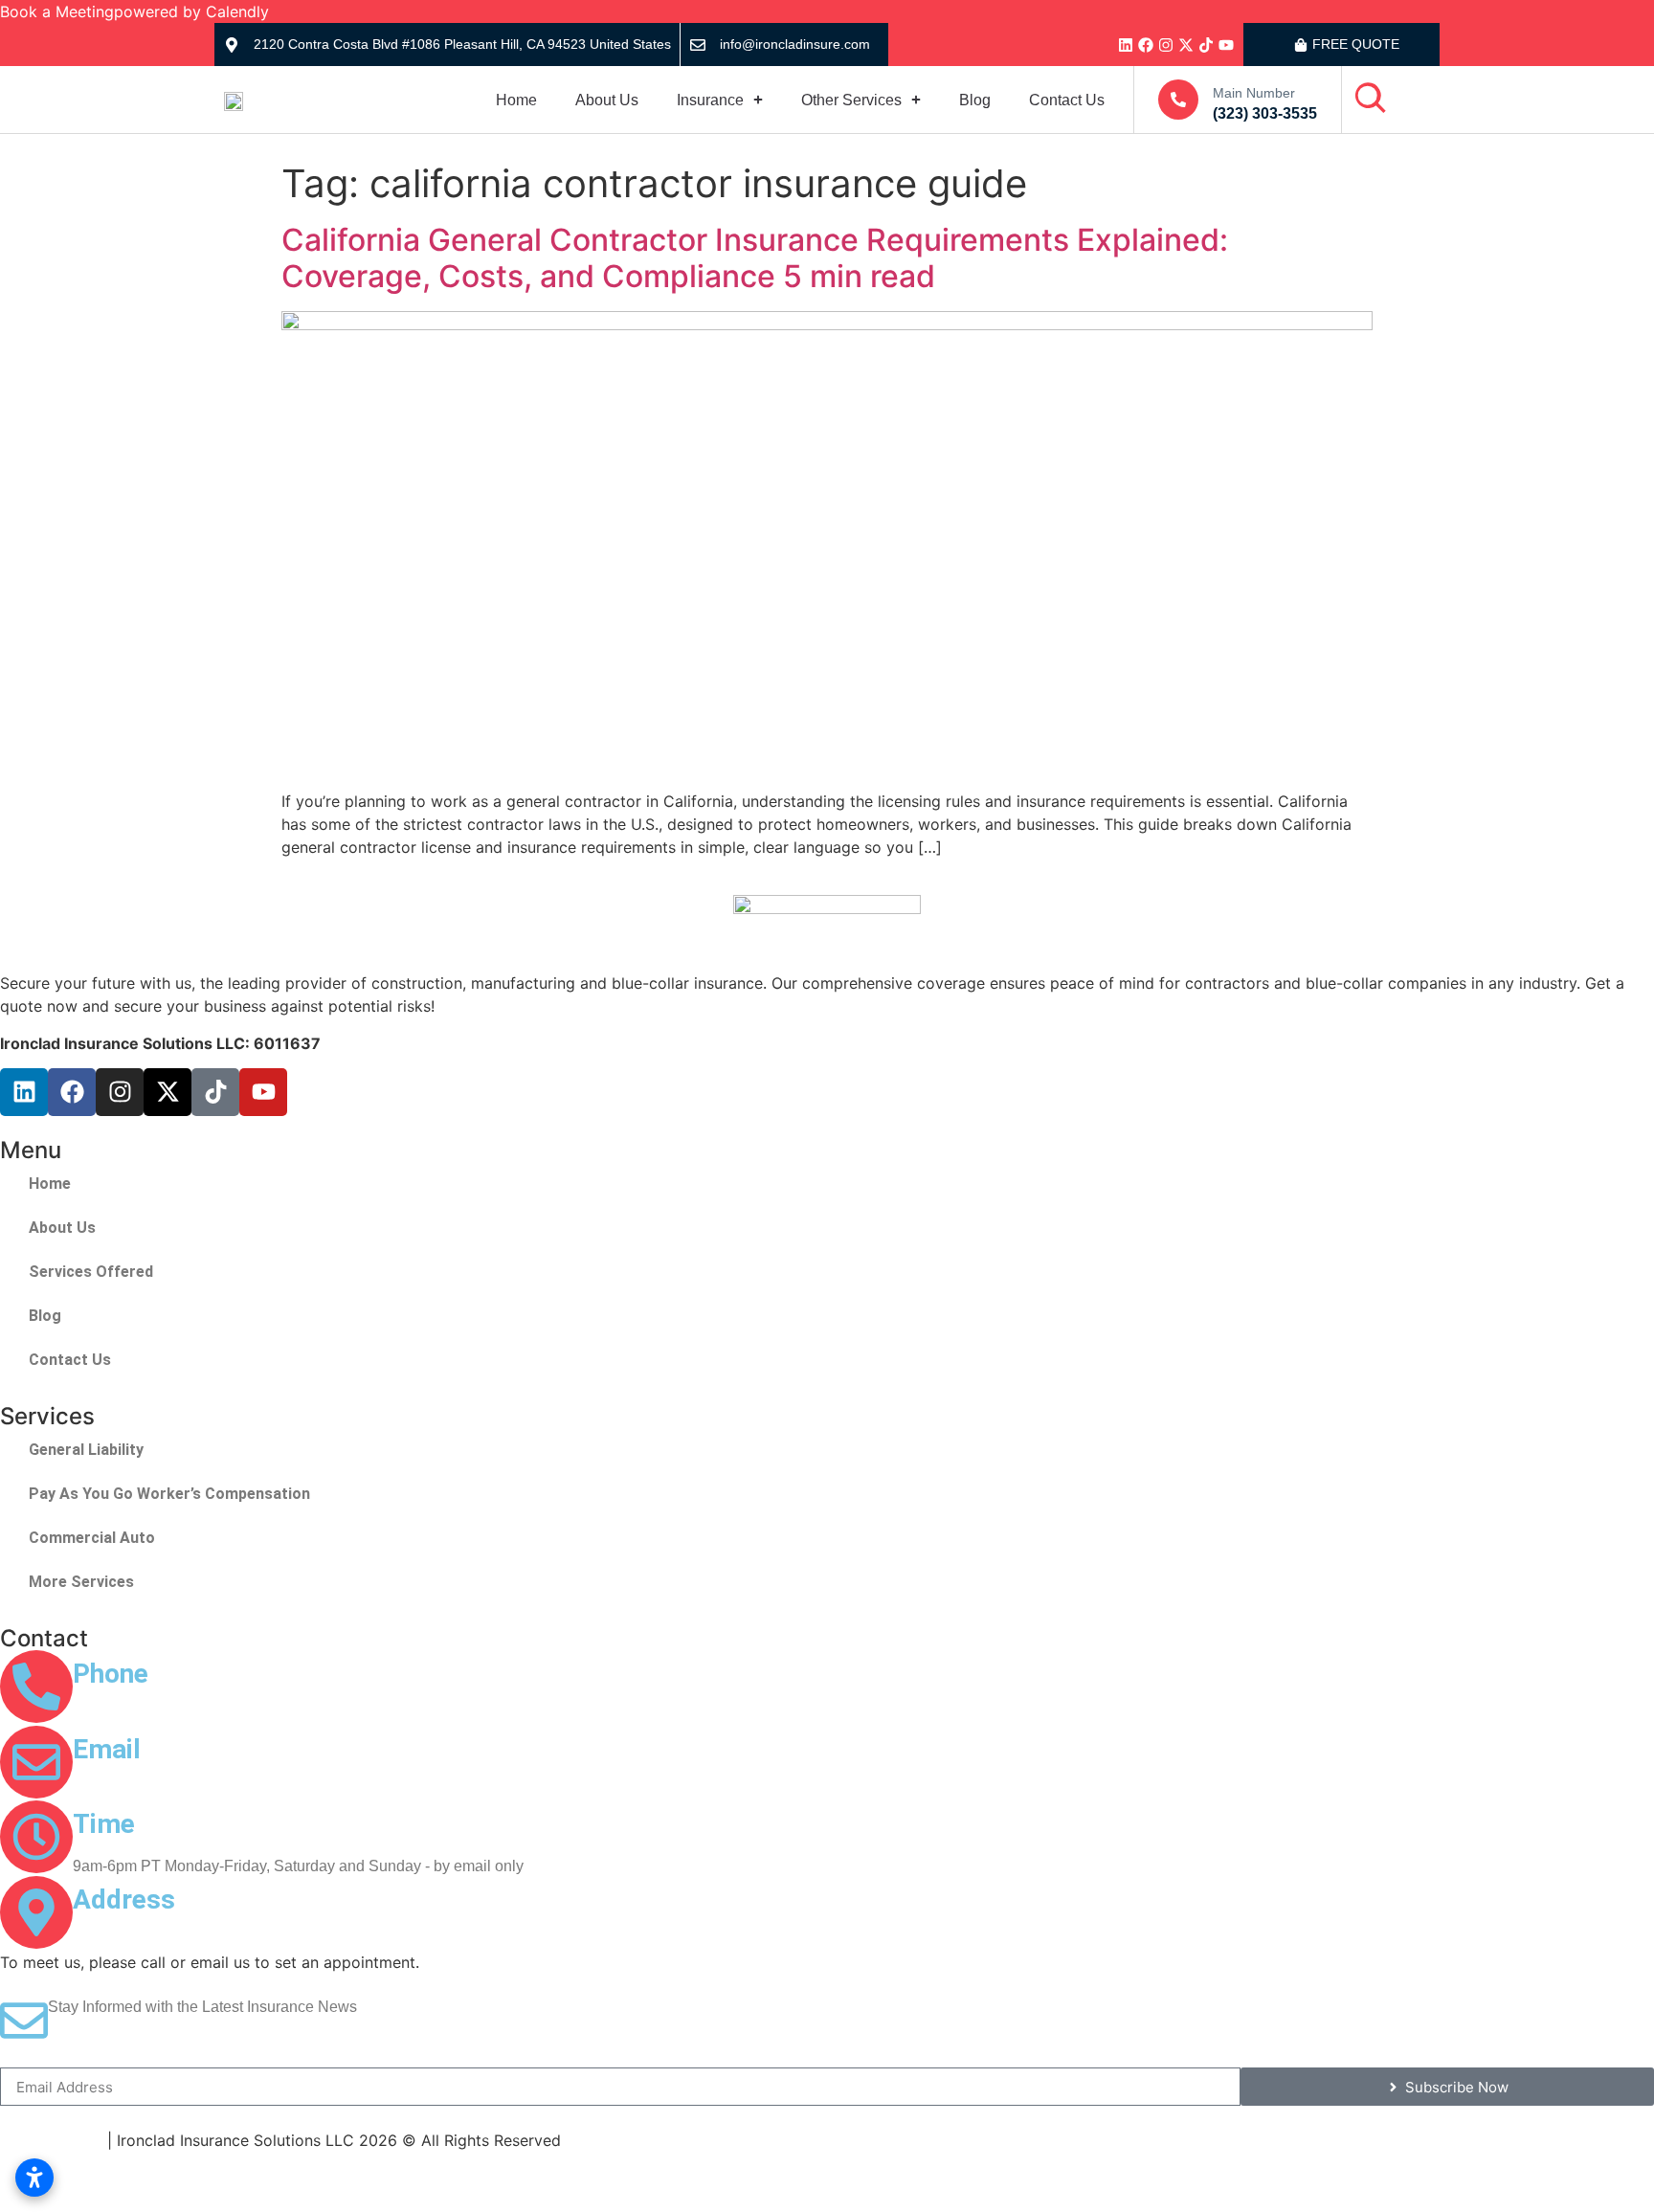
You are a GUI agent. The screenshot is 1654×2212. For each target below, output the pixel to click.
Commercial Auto (92, 1538)
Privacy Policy (51, 2140)
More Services (81, 1582)
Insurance (710, 100)
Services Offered (91, 1272)
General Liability (86, 1450)
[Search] (1371, 99)
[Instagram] (1166, 45)
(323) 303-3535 (1265, 113)
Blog (975, 100)
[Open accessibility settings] (34, 2178)
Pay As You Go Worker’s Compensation (169, 1494)
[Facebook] (1146, 45)
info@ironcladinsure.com (795, 44)
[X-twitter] (1186, 45)
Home (516, 100)
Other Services (851, 100)
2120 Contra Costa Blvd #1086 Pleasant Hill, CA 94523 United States (309, 1941)
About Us (607, 100)
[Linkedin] (1126, 45)
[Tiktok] (1206, 45)
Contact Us (1067, 100)
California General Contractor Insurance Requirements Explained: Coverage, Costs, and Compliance (755, 258)
